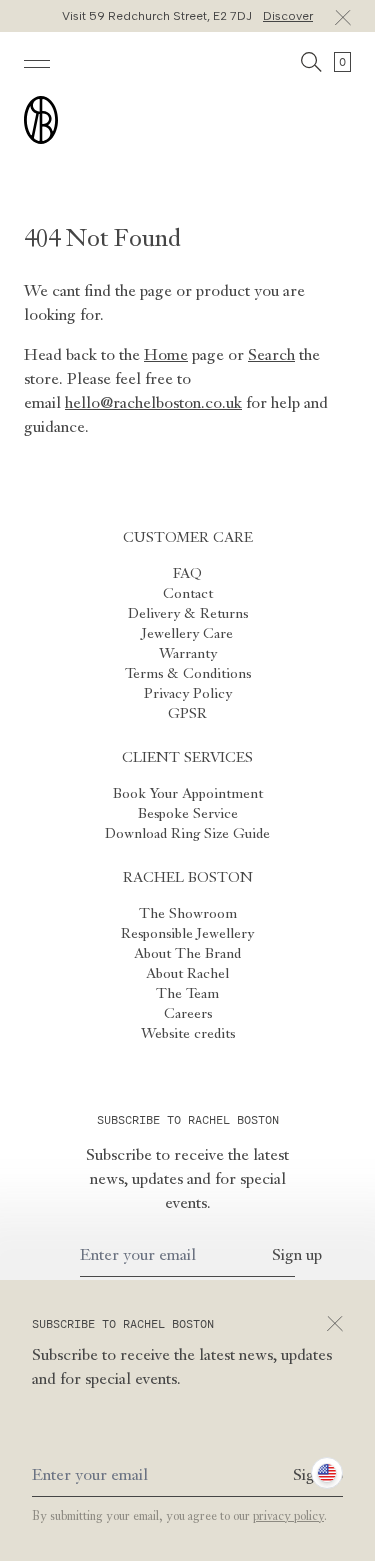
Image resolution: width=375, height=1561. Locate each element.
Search (271, 356)
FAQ (187, 574)
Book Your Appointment (188, 794)
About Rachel (187, 974)
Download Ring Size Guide (187, 834)
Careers (188, 1014)
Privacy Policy (188, 694)
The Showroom (188, 914)
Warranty (188, 654)
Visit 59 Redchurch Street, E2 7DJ (187, 16)
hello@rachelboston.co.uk (153, 404)
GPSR (187, 714)
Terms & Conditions (188, 674)
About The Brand (187, 954)
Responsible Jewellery (187, 934)
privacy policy (288, 1517)
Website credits (188, 1034)
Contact (188, 594)
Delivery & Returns (188, 614)
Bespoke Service (188, 814)
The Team (187, 994)
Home (166, 356)
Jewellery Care (187, 634)
